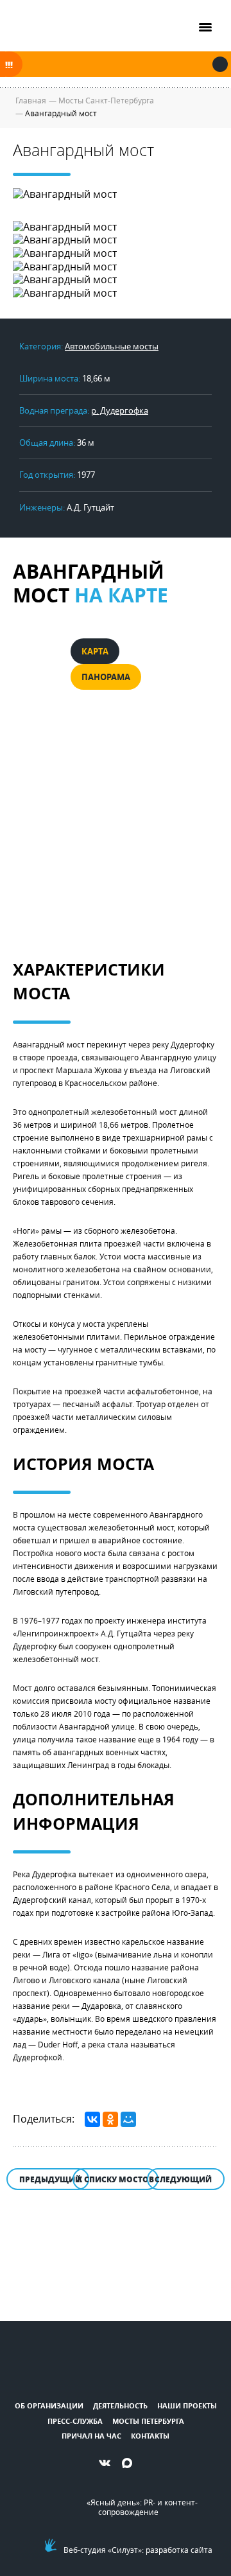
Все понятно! (220, 64)
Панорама (106, 677)
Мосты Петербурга (148, 2421)
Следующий (183, 2179)
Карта (95, 651)
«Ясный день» (113, 2502)
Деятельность (120, 2405)
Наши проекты (187, 2405)
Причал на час (91, 2436)
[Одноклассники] (110, 2119)
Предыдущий (50, 2179)
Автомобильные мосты (112, 346)
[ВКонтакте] (92, 2119)
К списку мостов (116, 2179)
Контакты (150, 2436)
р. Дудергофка (120, 410)
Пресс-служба (75, 2421)
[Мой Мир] (128, 2119)
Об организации (49, 2405)
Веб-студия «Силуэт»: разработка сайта (138, 2550)
